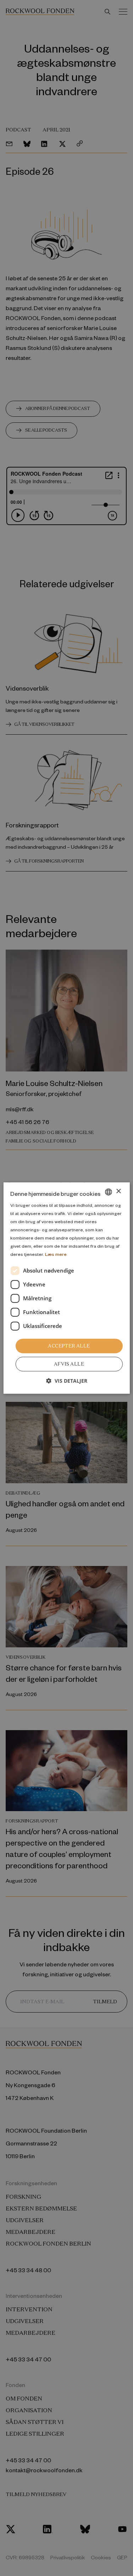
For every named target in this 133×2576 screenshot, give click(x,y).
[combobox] (109, 1192)
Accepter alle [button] (69, 1346)
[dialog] (66, 1288)
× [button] (118, 1191)
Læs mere (56, 1254)
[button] (67, 1381)
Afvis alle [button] (69, 1364)
